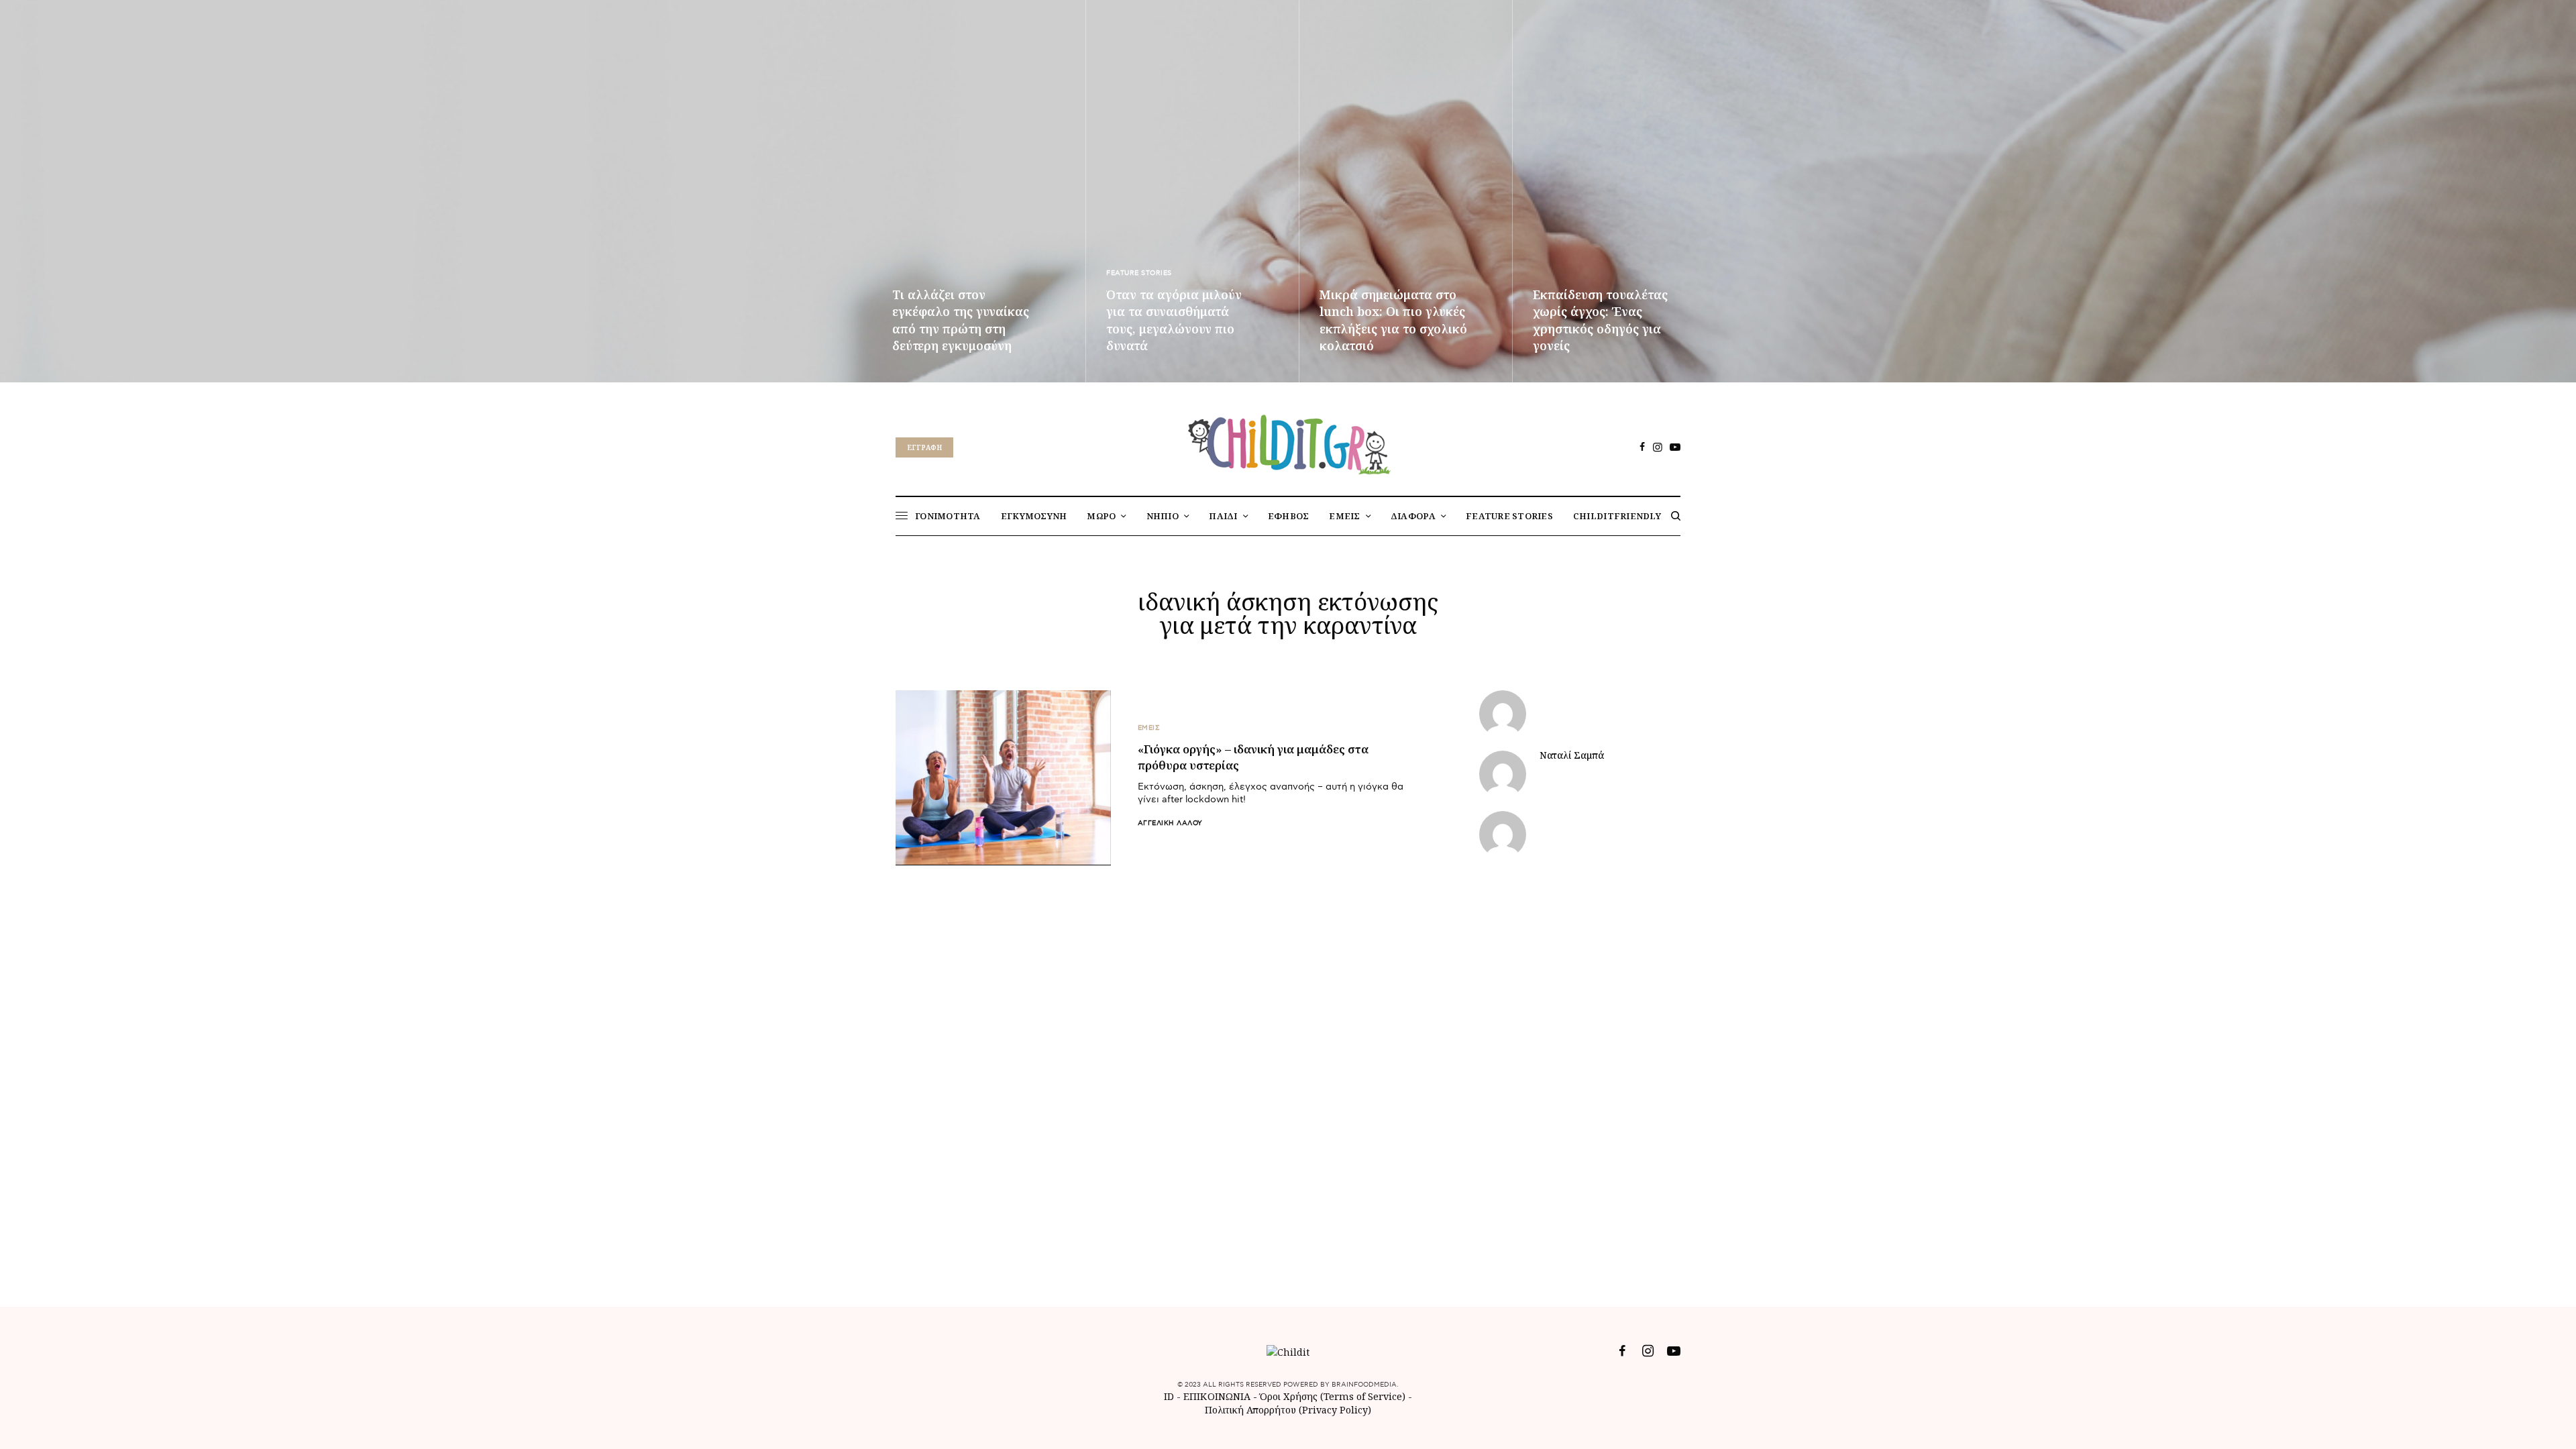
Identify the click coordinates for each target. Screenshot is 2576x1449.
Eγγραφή (924, 447)
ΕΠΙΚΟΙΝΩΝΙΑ (1218, 1396)
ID (1169, 1396)
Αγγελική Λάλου (1170, 823)
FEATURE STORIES (1139, 273)
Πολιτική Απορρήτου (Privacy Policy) (1288, 1410)
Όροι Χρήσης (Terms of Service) (1333, 1396)
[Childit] (1288, 442)
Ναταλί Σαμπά (1572, 755)
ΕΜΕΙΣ (1149, 728)
